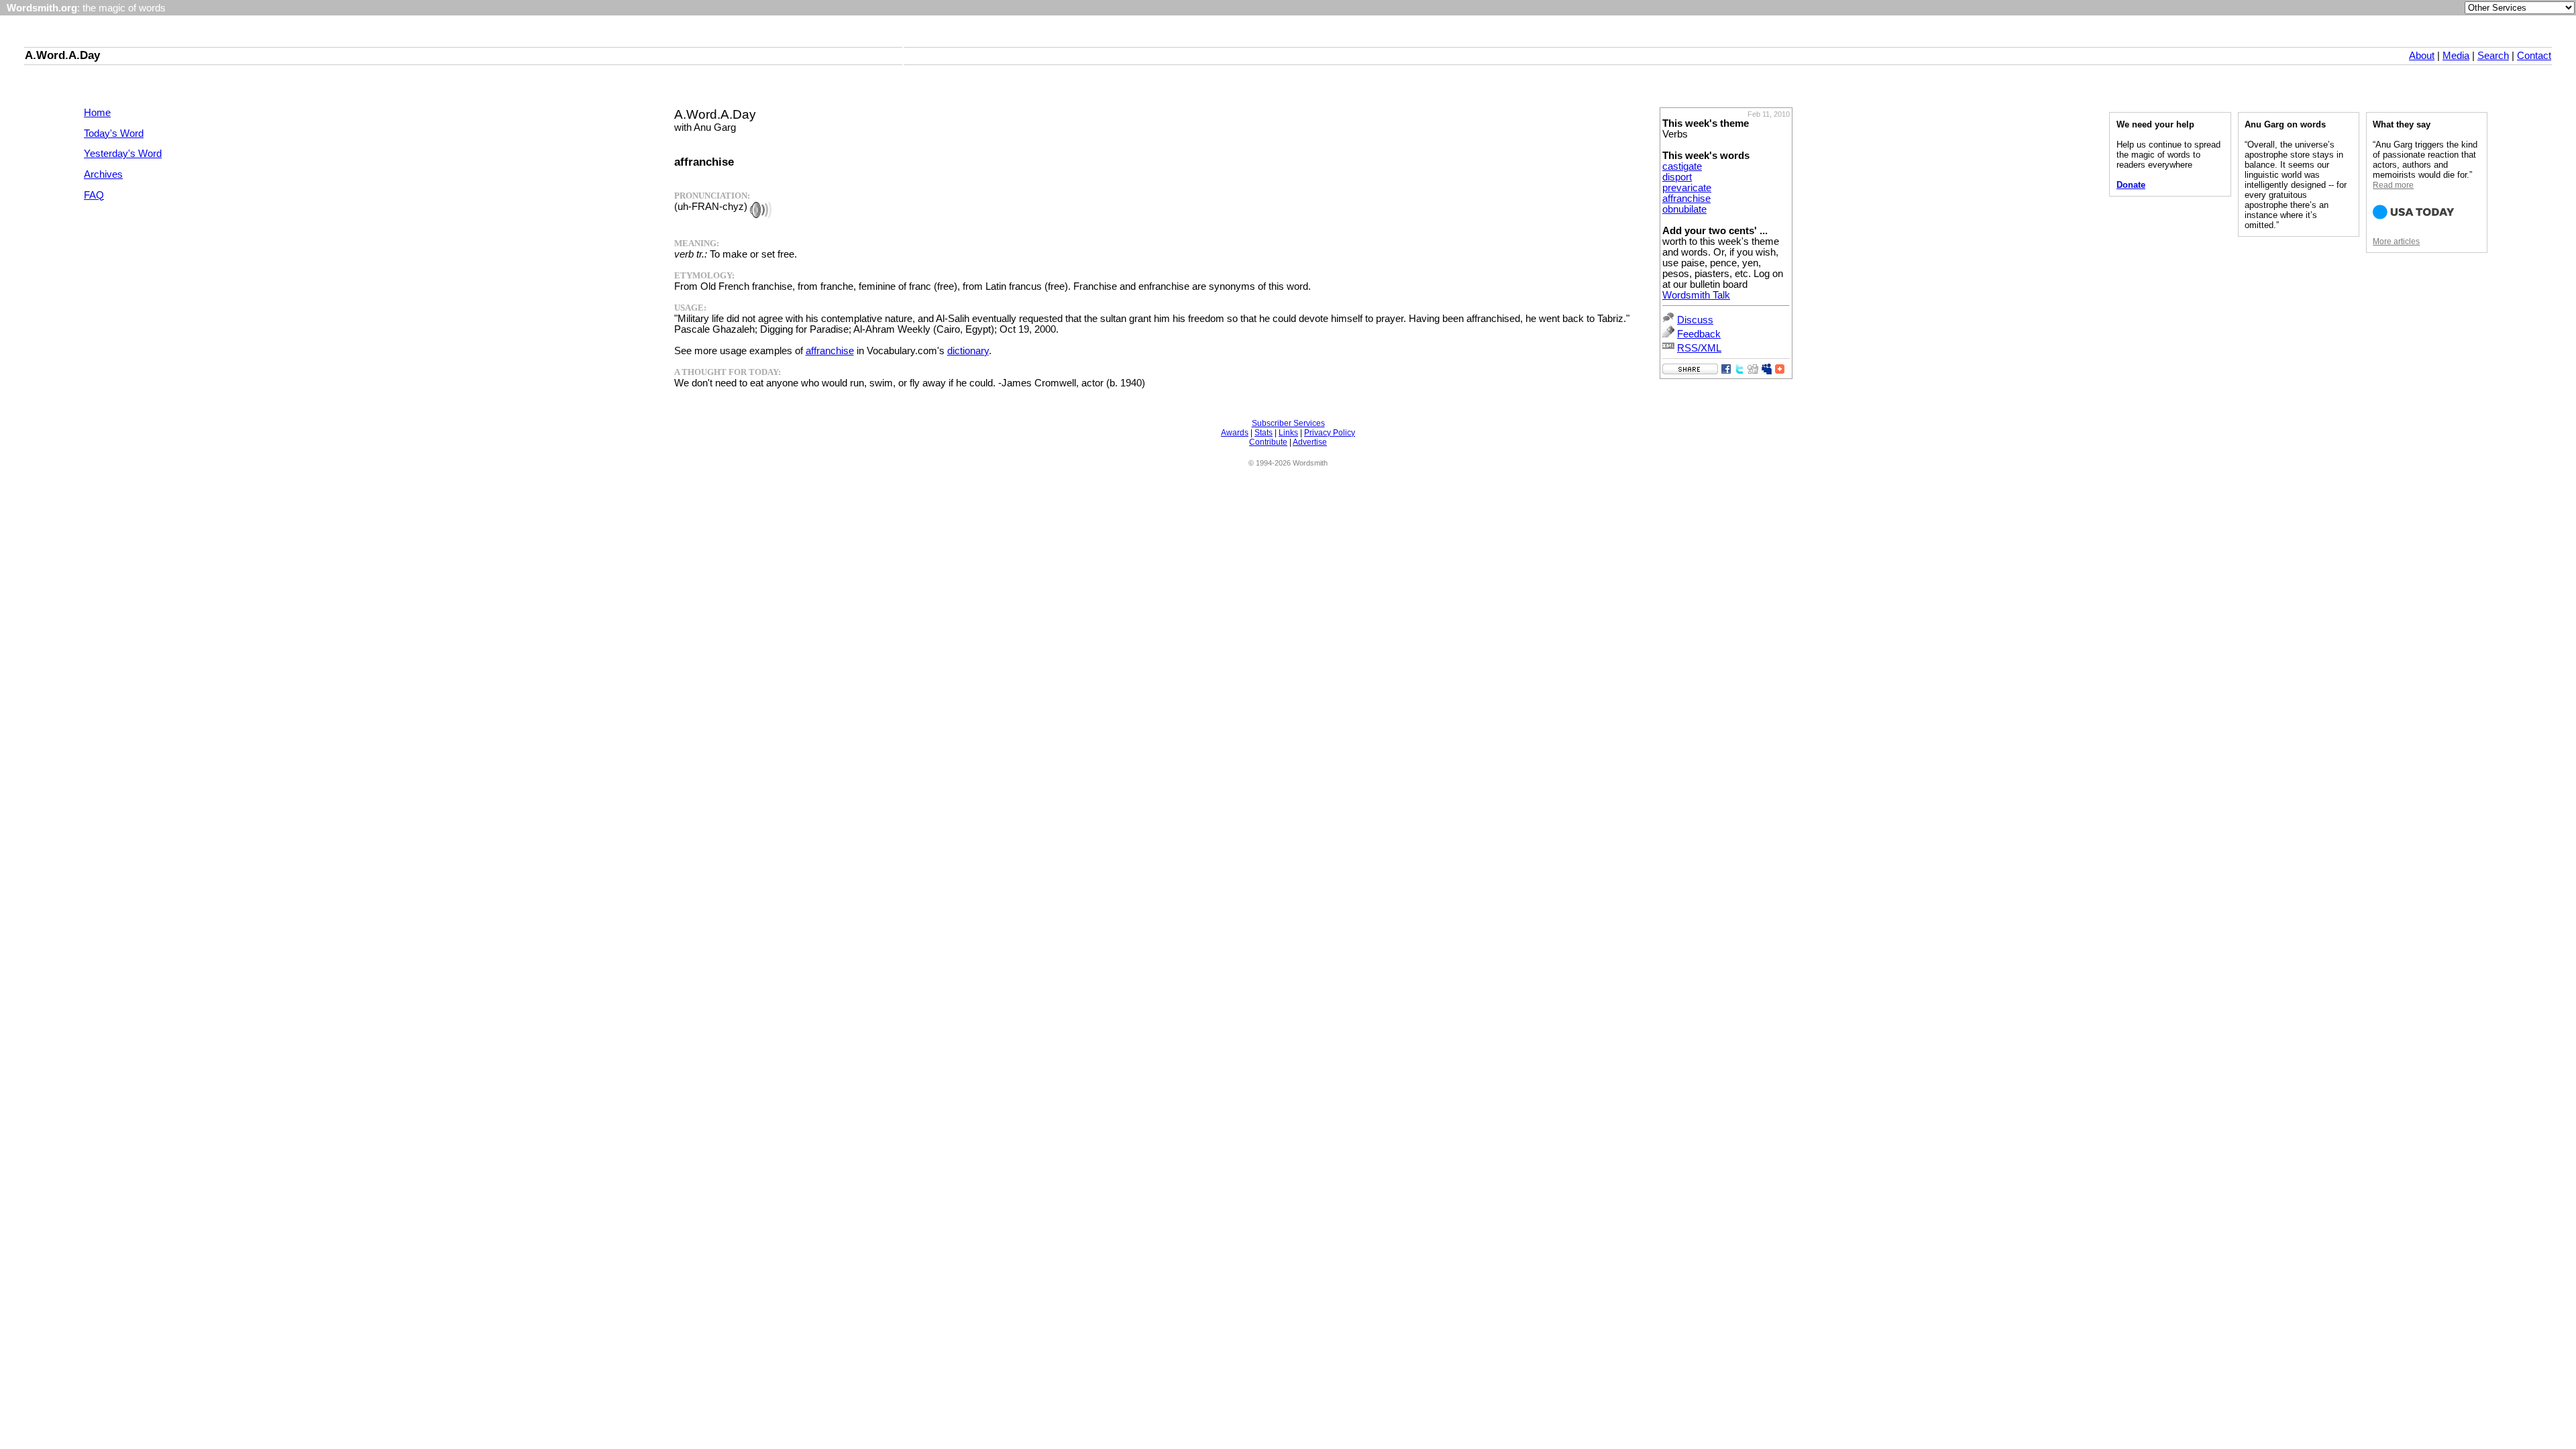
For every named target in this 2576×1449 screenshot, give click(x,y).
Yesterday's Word (123, 154)
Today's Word (114, 133)
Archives (103, 174)
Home (97, 113)
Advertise (1310, 442)
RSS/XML (1699, 348)
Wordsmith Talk (1696, 295)
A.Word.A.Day (62, 55)
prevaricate (1687, 188)
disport (1677, 177)
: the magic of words (86, 8)
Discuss (1695, 320)
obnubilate (1684, 209)
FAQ (94, 195)
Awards (1235, 433)
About (2422, 56)
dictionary (968, 351)
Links (1288, 433)
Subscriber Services (1288, 423)
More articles (2396, 241)
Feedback (1699, 334)
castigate (1682, 166)
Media (2456, 56)
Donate (2131, 185)
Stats (1264, 433)
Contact (2534, 56)
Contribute (1268, 442)
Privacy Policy (1330, 433)
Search (2493, 56)
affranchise (1686, 199)
